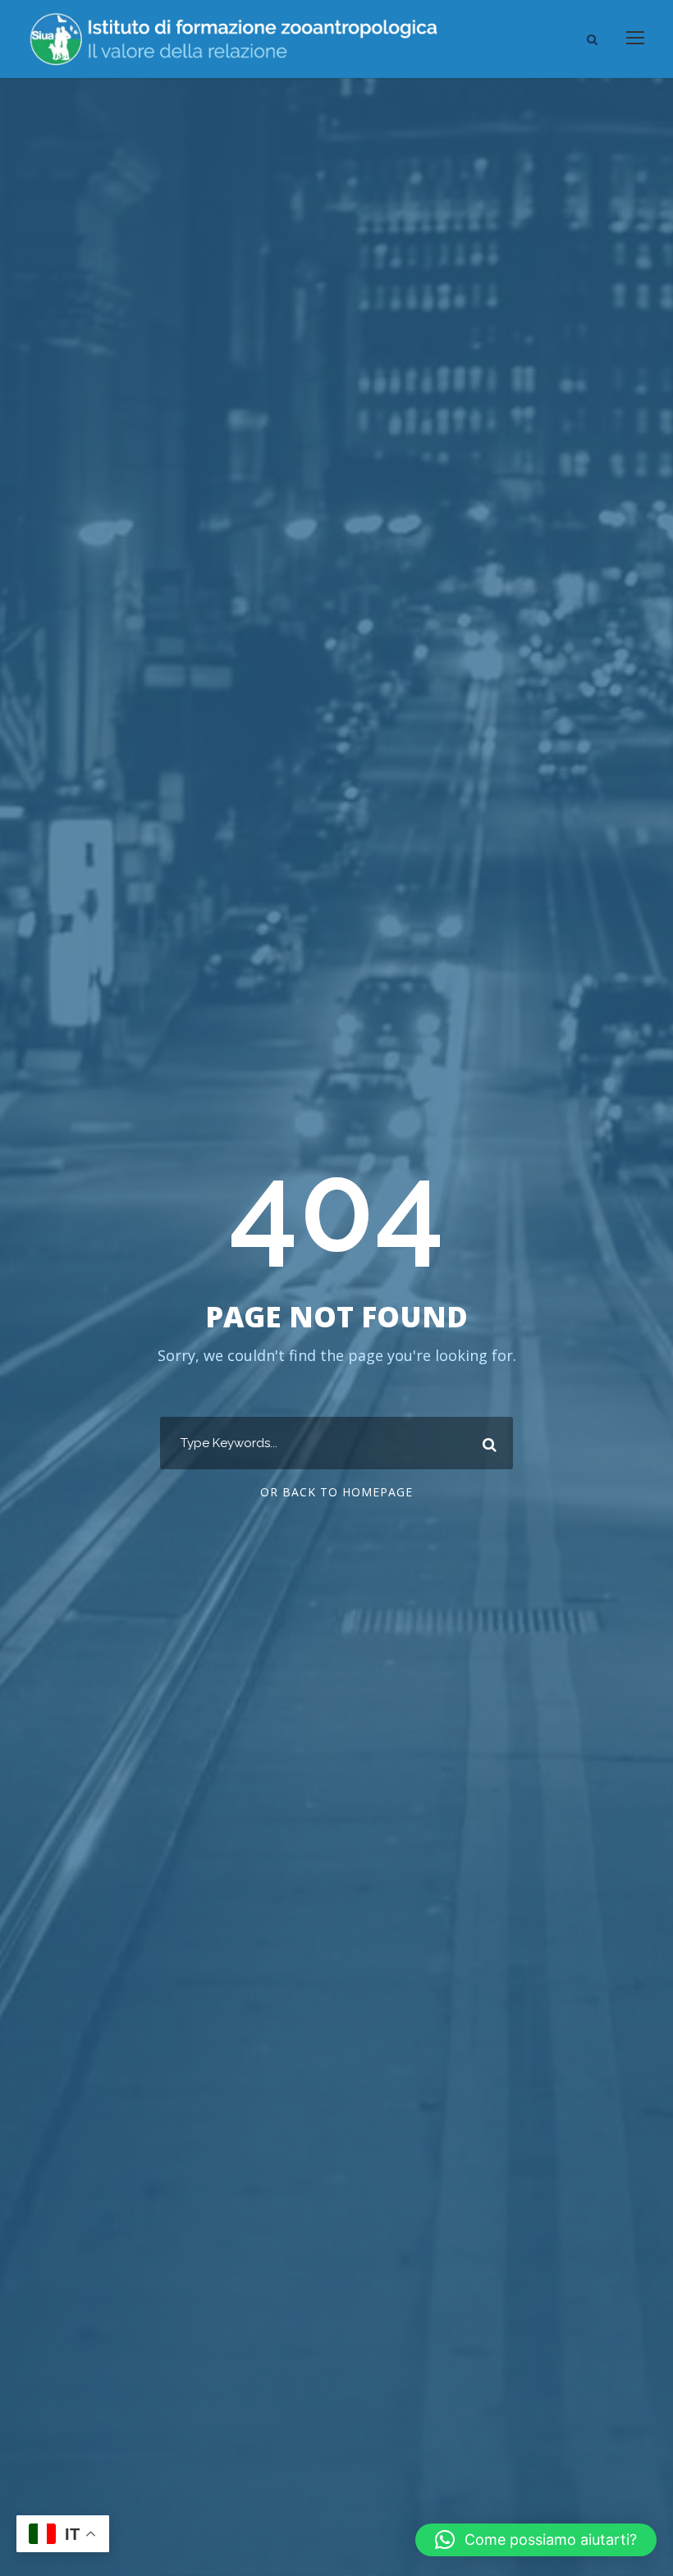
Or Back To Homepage (336, 1492)
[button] (536, 2540)
